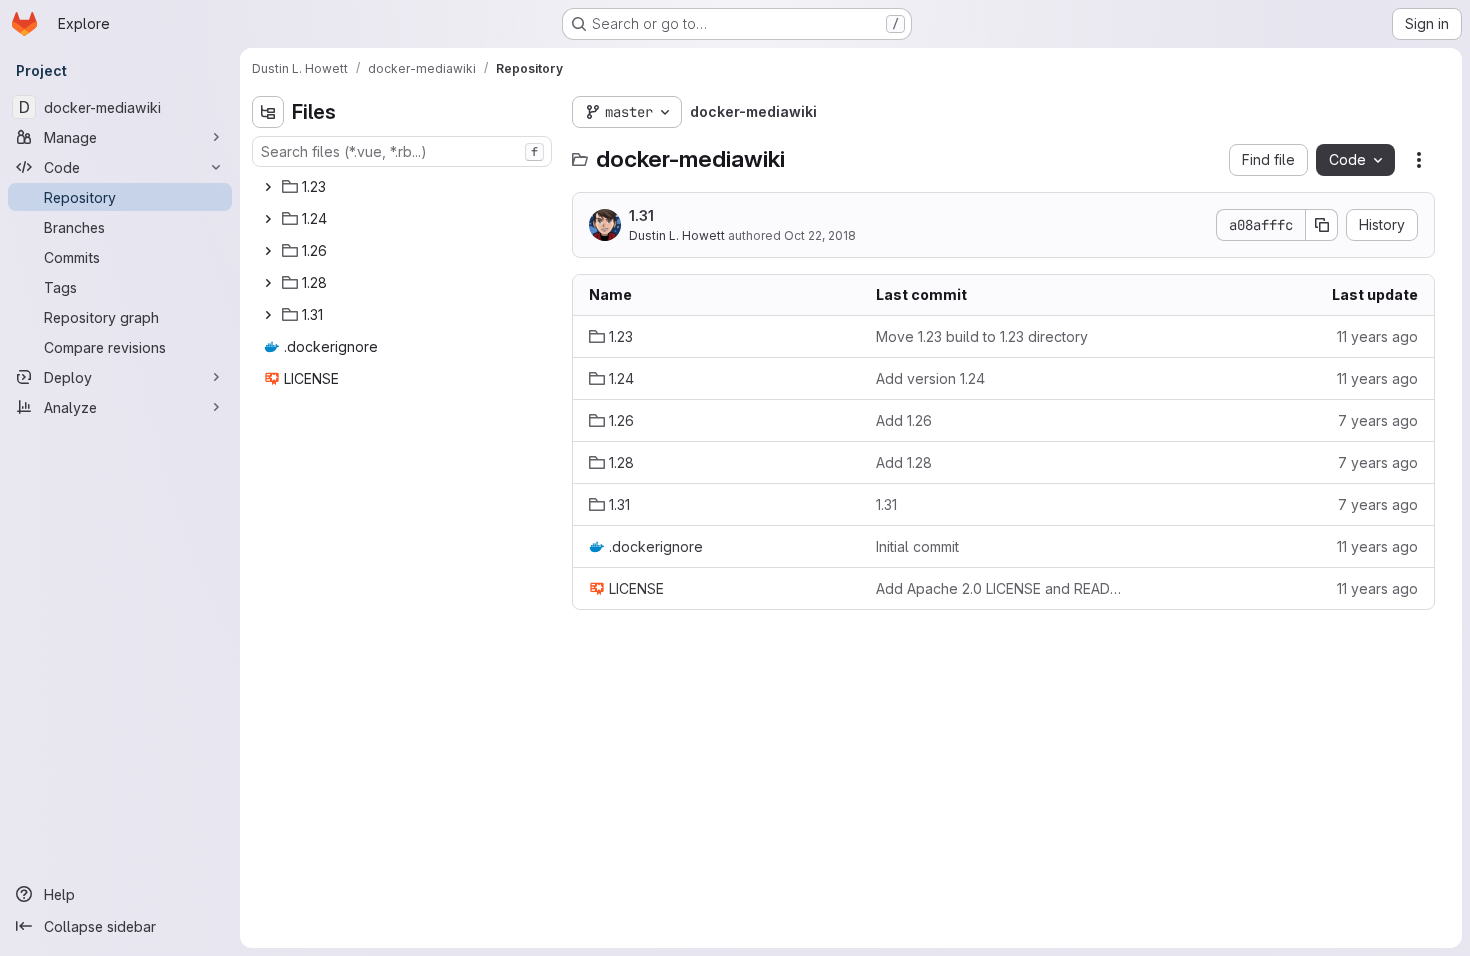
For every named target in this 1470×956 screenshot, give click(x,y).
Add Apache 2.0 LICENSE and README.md (1003, 588)
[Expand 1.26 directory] (268, 251)
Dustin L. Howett (677, 235)
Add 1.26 (904, 420)
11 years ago (1377, 336)
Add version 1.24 (930, 378)
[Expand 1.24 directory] (268, 219)
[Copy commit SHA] (1322, 225)
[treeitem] (404, 187)
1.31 (641, 215)
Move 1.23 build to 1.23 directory (982, 336)
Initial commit (917, 546)
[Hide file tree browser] (268, 112)
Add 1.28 (904, 462)
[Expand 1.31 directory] (268, 315)
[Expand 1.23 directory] (268, 187)
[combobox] (402, 151)
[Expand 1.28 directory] (268, 283)
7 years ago (1378, 420)
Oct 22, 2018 (820, 235)
